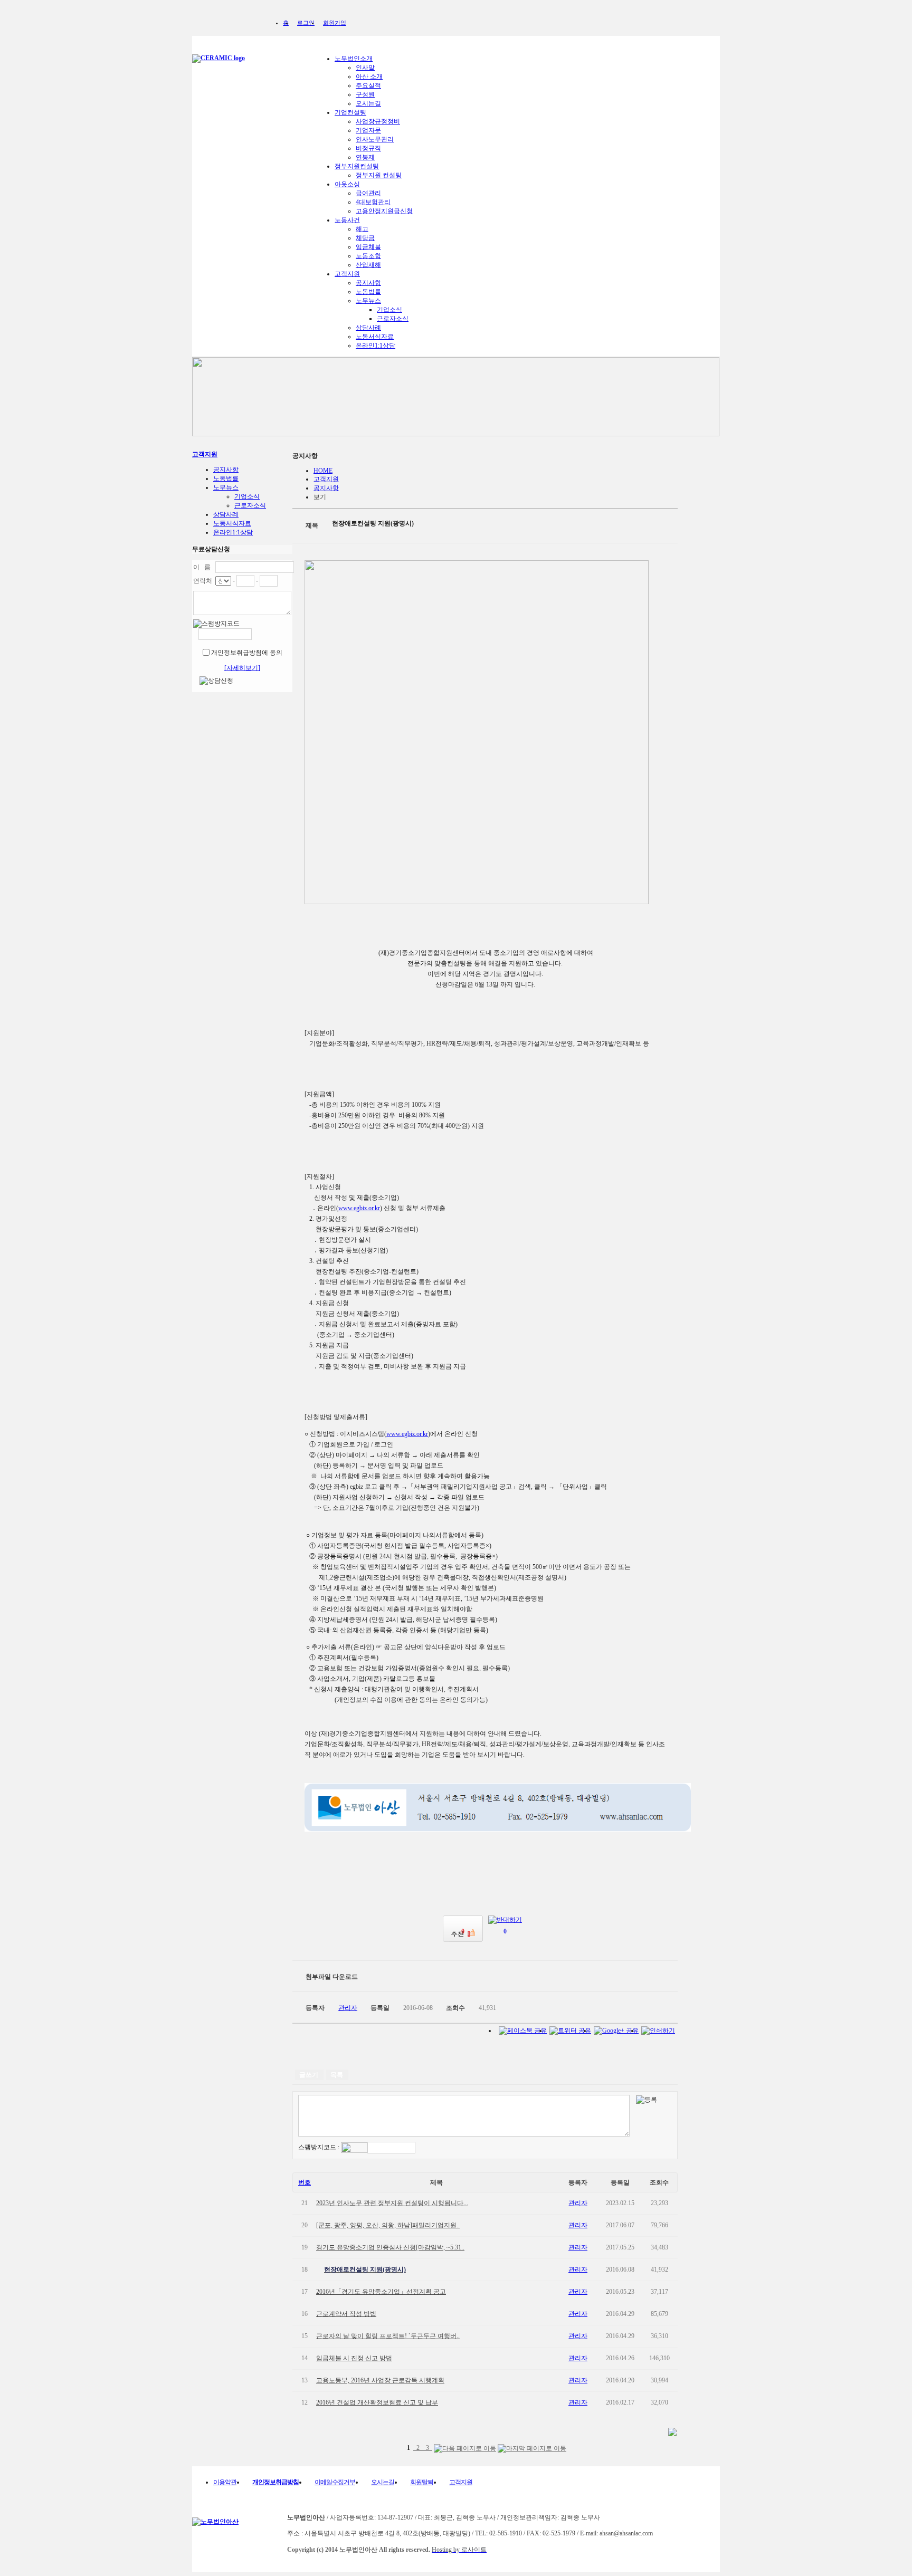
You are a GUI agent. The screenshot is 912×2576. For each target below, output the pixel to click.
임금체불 (368, 247)
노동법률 (368, 292)
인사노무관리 (375, 139)
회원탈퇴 (422, 2482)
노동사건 (347, 220)
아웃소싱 (347, 184)
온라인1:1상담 (376, 346)
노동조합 (368, 256)
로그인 (306, 23)
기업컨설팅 (350, 112)
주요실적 (368, 85)
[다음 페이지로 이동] (465, 2449)
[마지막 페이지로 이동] (532, 2449)
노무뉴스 (368, 301)
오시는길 (368, 103)
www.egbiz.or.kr (359, 1208)
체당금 (365, 238)
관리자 (578, 2203)
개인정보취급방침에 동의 (247, 653)
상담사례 (368, 328)
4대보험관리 (373, 202)
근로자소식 (393, 319)
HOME (323, 471)
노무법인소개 (354, 59)
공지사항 (368, 283)
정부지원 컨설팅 (379, 175)
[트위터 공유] (570, 2031)
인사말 (365, 68)
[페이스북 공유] (523, 2031)
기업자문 (368, 130)
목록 (337, 2075)
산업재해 (368, 265)
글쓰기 (309, 2075)
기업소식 (389, 310)
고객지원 (347, 274)
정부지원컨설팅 (357, 166)
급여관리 (368, 193)
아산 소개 (369, 76)
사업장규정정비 (378, 121)
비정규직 (368, 148)
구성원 (365, 94)
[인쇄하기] (658, 2031)
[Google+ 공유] (616, 2031)
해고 (362, 229)
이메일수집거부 (335, 2482)
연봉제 (365, 157)
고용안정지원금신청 (384, 211)
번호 (305, 2182)
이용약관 (225, 2482)
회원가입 (335, 23)
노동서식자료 (375, 337)
